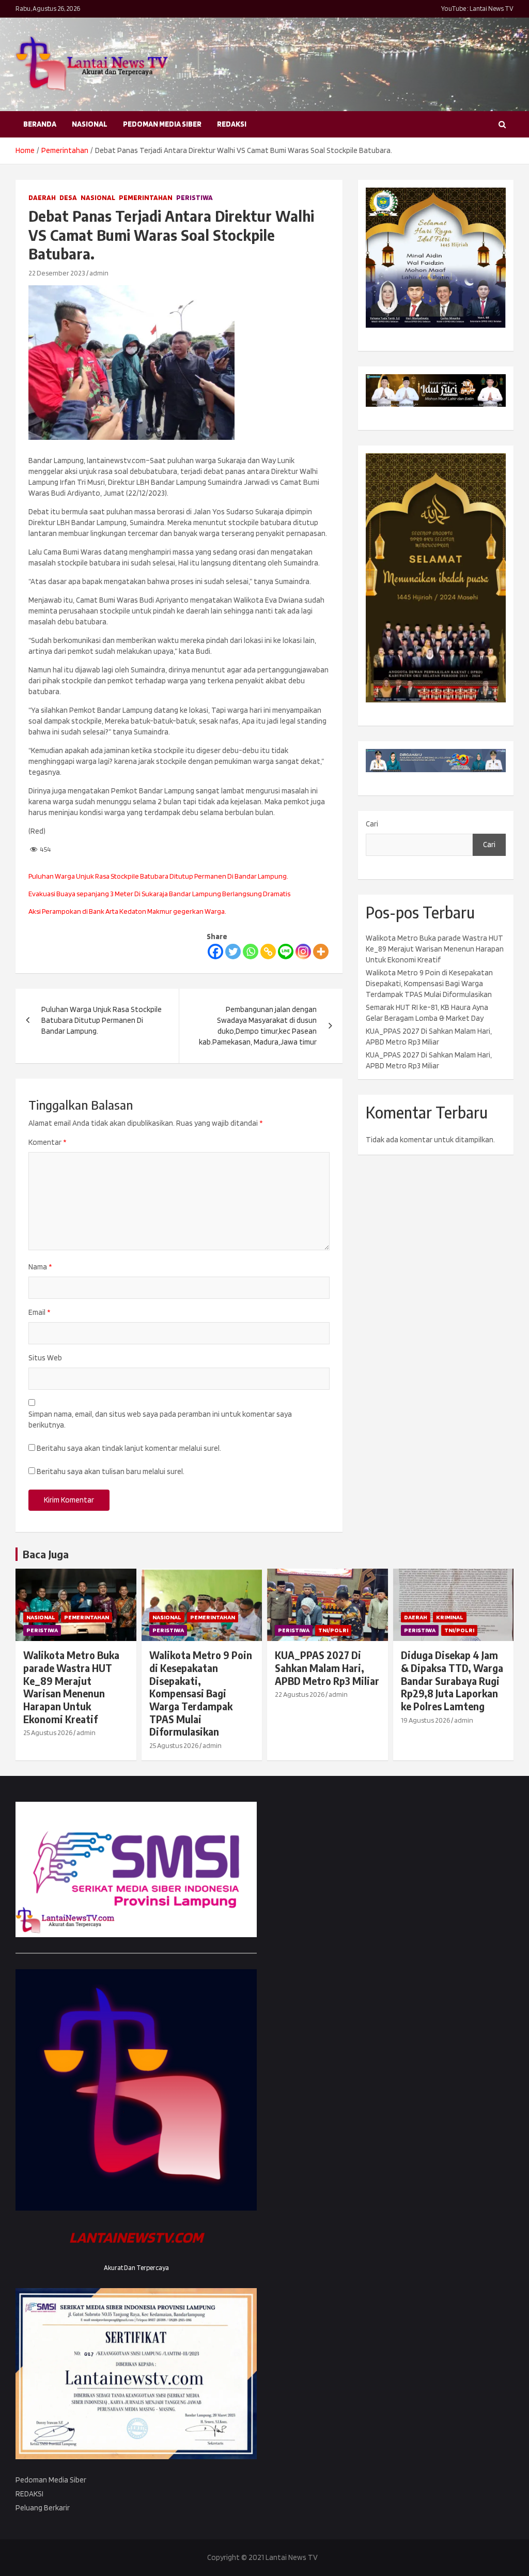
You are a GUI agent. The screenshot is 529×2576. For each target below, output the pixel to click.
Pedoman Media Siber (162, 124)
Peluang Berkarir (43, 2508)
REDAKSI (232, 124)
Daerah (42, 197)
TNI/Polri (333, 1630)
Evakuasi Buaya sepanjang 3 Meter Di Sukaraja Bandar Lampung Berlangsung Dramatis (159, 894)
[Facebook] (215, 952)
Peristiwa (195, 197)
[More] (321, 952)
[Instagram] (303, 952)
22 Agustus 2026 (300, 1694)
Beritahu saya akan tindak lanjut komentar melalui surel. (129, 1448)
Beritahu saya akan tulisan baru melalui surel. (111, 1471)
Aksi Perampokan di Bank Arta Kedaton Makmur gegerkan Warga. (127, 911)
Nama (40, 1267)
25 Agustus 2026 (48, 1732)
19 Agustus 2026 (425, 1720)
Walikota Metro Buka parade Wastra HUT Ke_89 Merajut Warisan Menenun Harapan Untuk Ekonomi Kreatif (435, 949)
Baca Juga (46, 1554)
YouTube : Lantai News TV (477, 9)
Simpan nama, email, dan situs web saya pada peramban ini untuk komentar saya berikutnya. (160, 1420)
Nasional (90, 124)
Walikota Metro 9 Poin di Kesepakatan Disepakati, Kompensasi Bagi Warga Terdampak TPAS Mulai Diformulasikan (429, 984)
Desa (68, 197)
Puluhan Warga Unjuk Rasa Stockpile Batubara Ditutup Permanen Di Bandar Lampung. (158, 876)
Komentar (47, 1142)
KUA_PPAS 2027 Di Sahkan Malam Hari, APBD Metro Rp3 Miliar (327, 1668)
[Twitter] (233, 952)
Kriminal (450, 1617)
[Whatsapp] (251, 952)
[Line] (286, 952)
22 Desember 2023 (57, 273)
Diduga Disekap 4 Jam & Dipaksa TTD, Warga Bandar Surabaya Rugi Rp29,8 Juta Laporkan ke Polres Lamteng (452, 1681)
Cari (372, 824)
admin (99, 273)
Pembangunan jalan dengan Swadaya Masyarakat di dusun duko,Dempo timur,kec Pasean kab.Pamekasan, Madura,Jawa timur (258, 1026)
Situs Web (45, 1358)
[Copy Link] (268, 952)
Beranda (40, 124)
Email (39, 1312)
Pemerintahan (146, 197)
